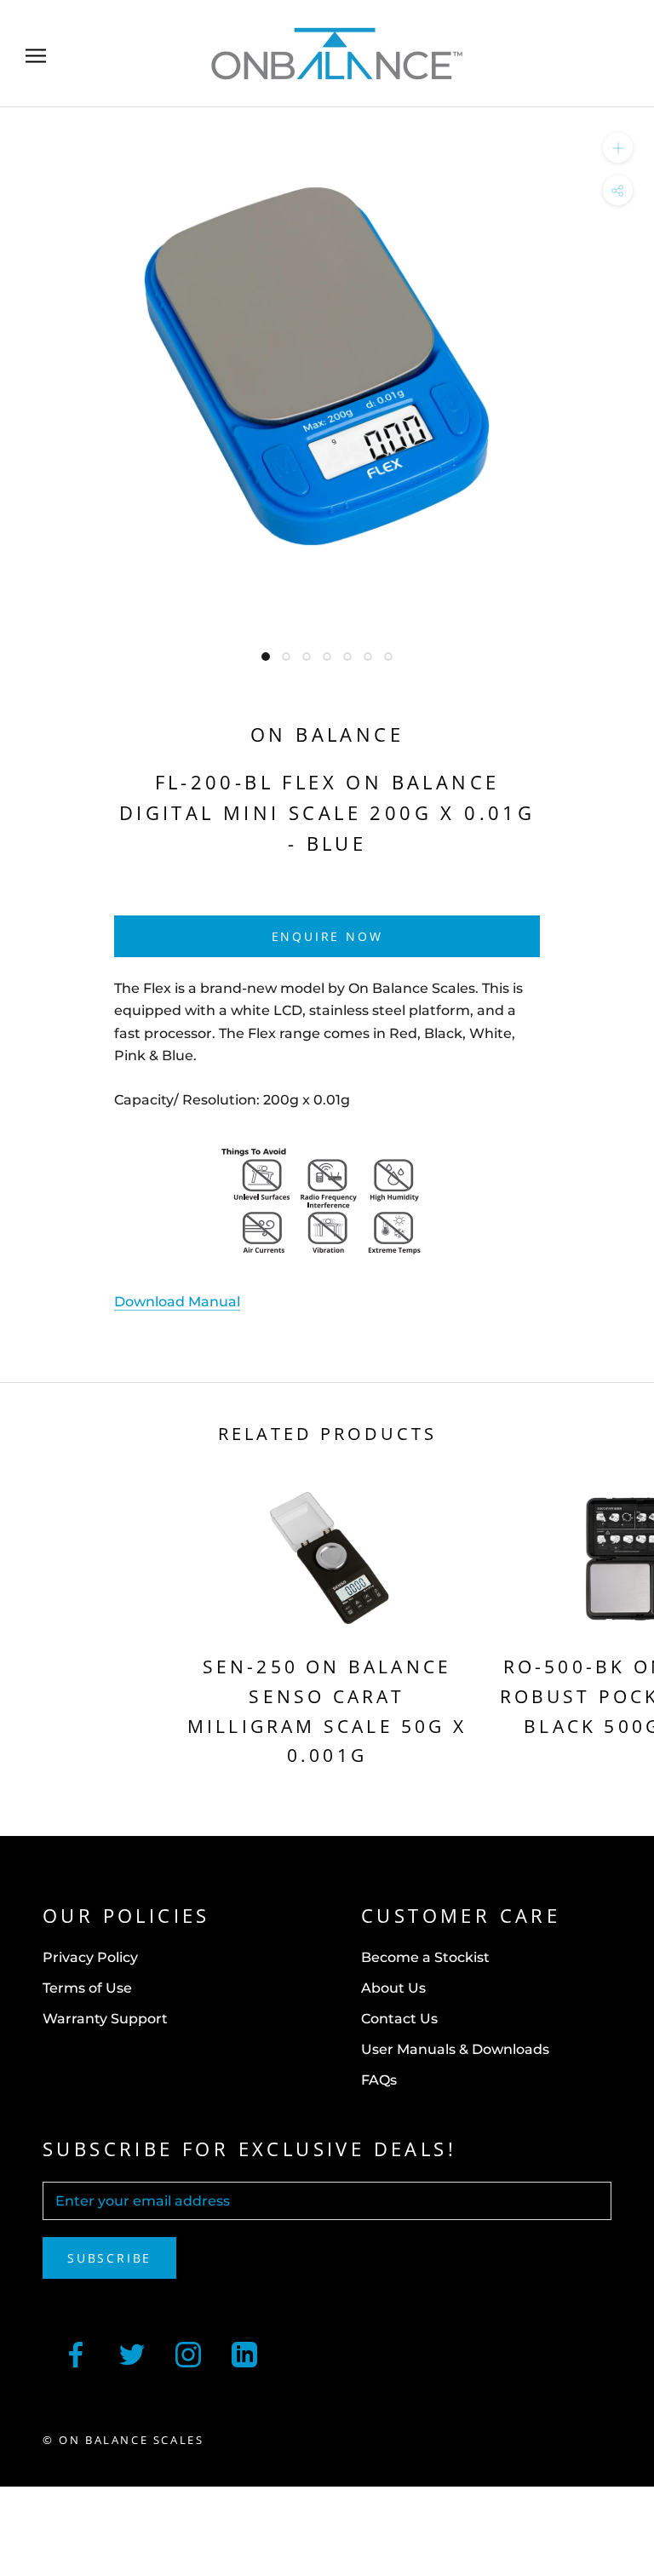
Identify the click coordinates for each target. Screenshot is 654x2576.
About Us (393, 1988)
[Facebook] (76, 2353)
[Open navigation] (36, 54)
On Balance (327, 734)
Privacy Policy (90, 1957)
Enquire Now (327, 936)
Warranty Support (105, 2019)
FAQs (379, 2080)
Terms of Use (87, 1988)
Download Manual (177, 1302)
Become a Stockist (425, 1957)
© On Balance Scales (123, 2440)
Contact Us (399, 2019)
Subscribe (109, 2258)
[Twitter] (132, 2353)
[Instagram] (188, 2353)
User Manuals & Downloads (455, 2049)
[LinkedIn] (244, 2353)
